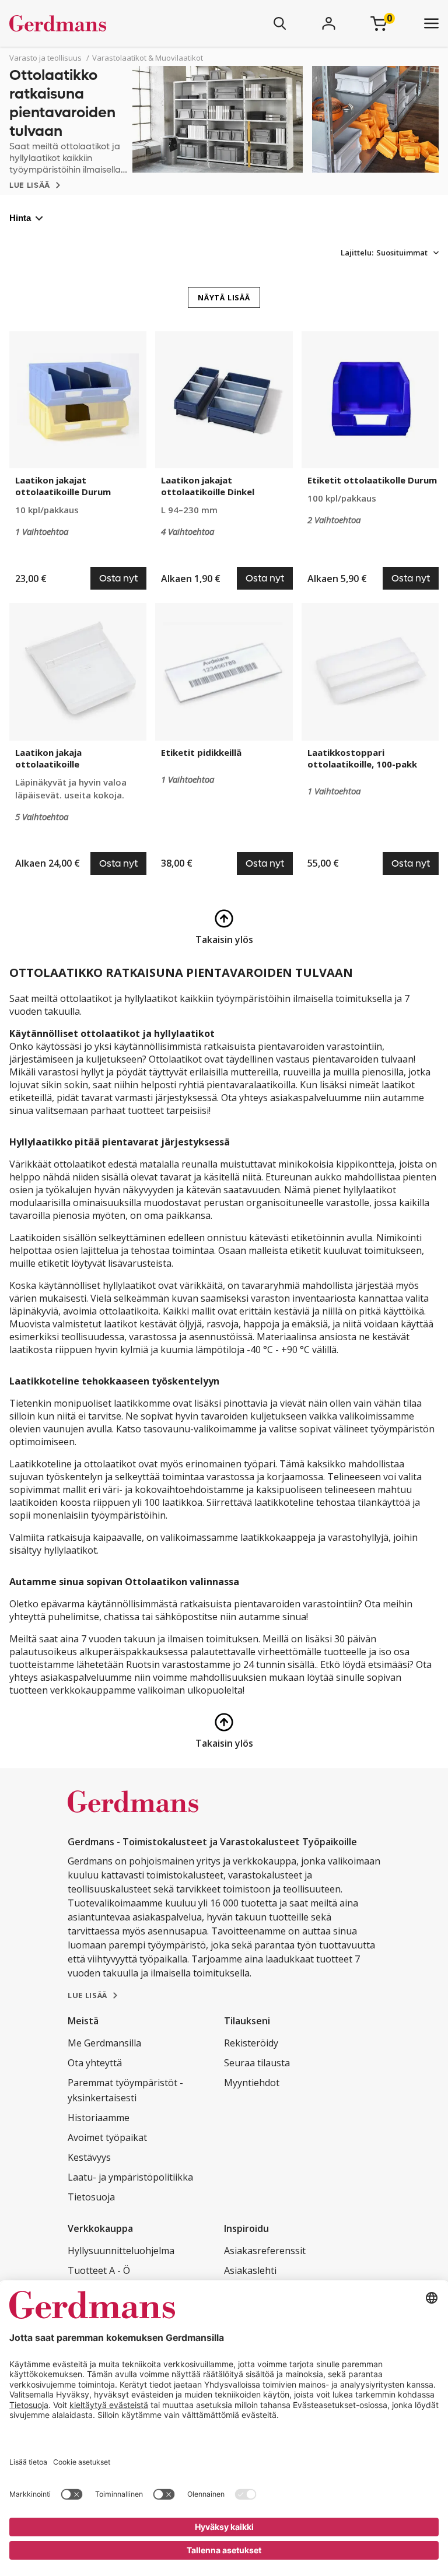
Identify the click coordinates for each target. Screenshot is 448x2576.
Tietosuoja (91, 2197)
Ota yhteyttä (95, 2063)
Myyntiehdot (252, 2083)
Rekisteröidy (251, 2043)
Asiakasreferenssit (265, 2251)
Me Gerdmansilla (104, 2043)
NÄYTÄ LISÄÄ (224, 297)
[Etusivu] (92, 23)
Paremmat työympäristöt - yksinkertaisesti (125, 2090)
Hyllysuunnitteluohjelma (121, 2251)
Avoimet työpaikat (107, 2137)
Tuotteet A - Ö (99, 2270)
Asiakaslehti (250, 2270)
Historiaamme (99, 2118)
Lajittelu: (357, 253)
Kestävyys (89, 2157)
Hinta (20, 218)
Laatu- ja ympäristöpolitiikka (130, 2177)
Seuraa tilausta (257, 2063)
